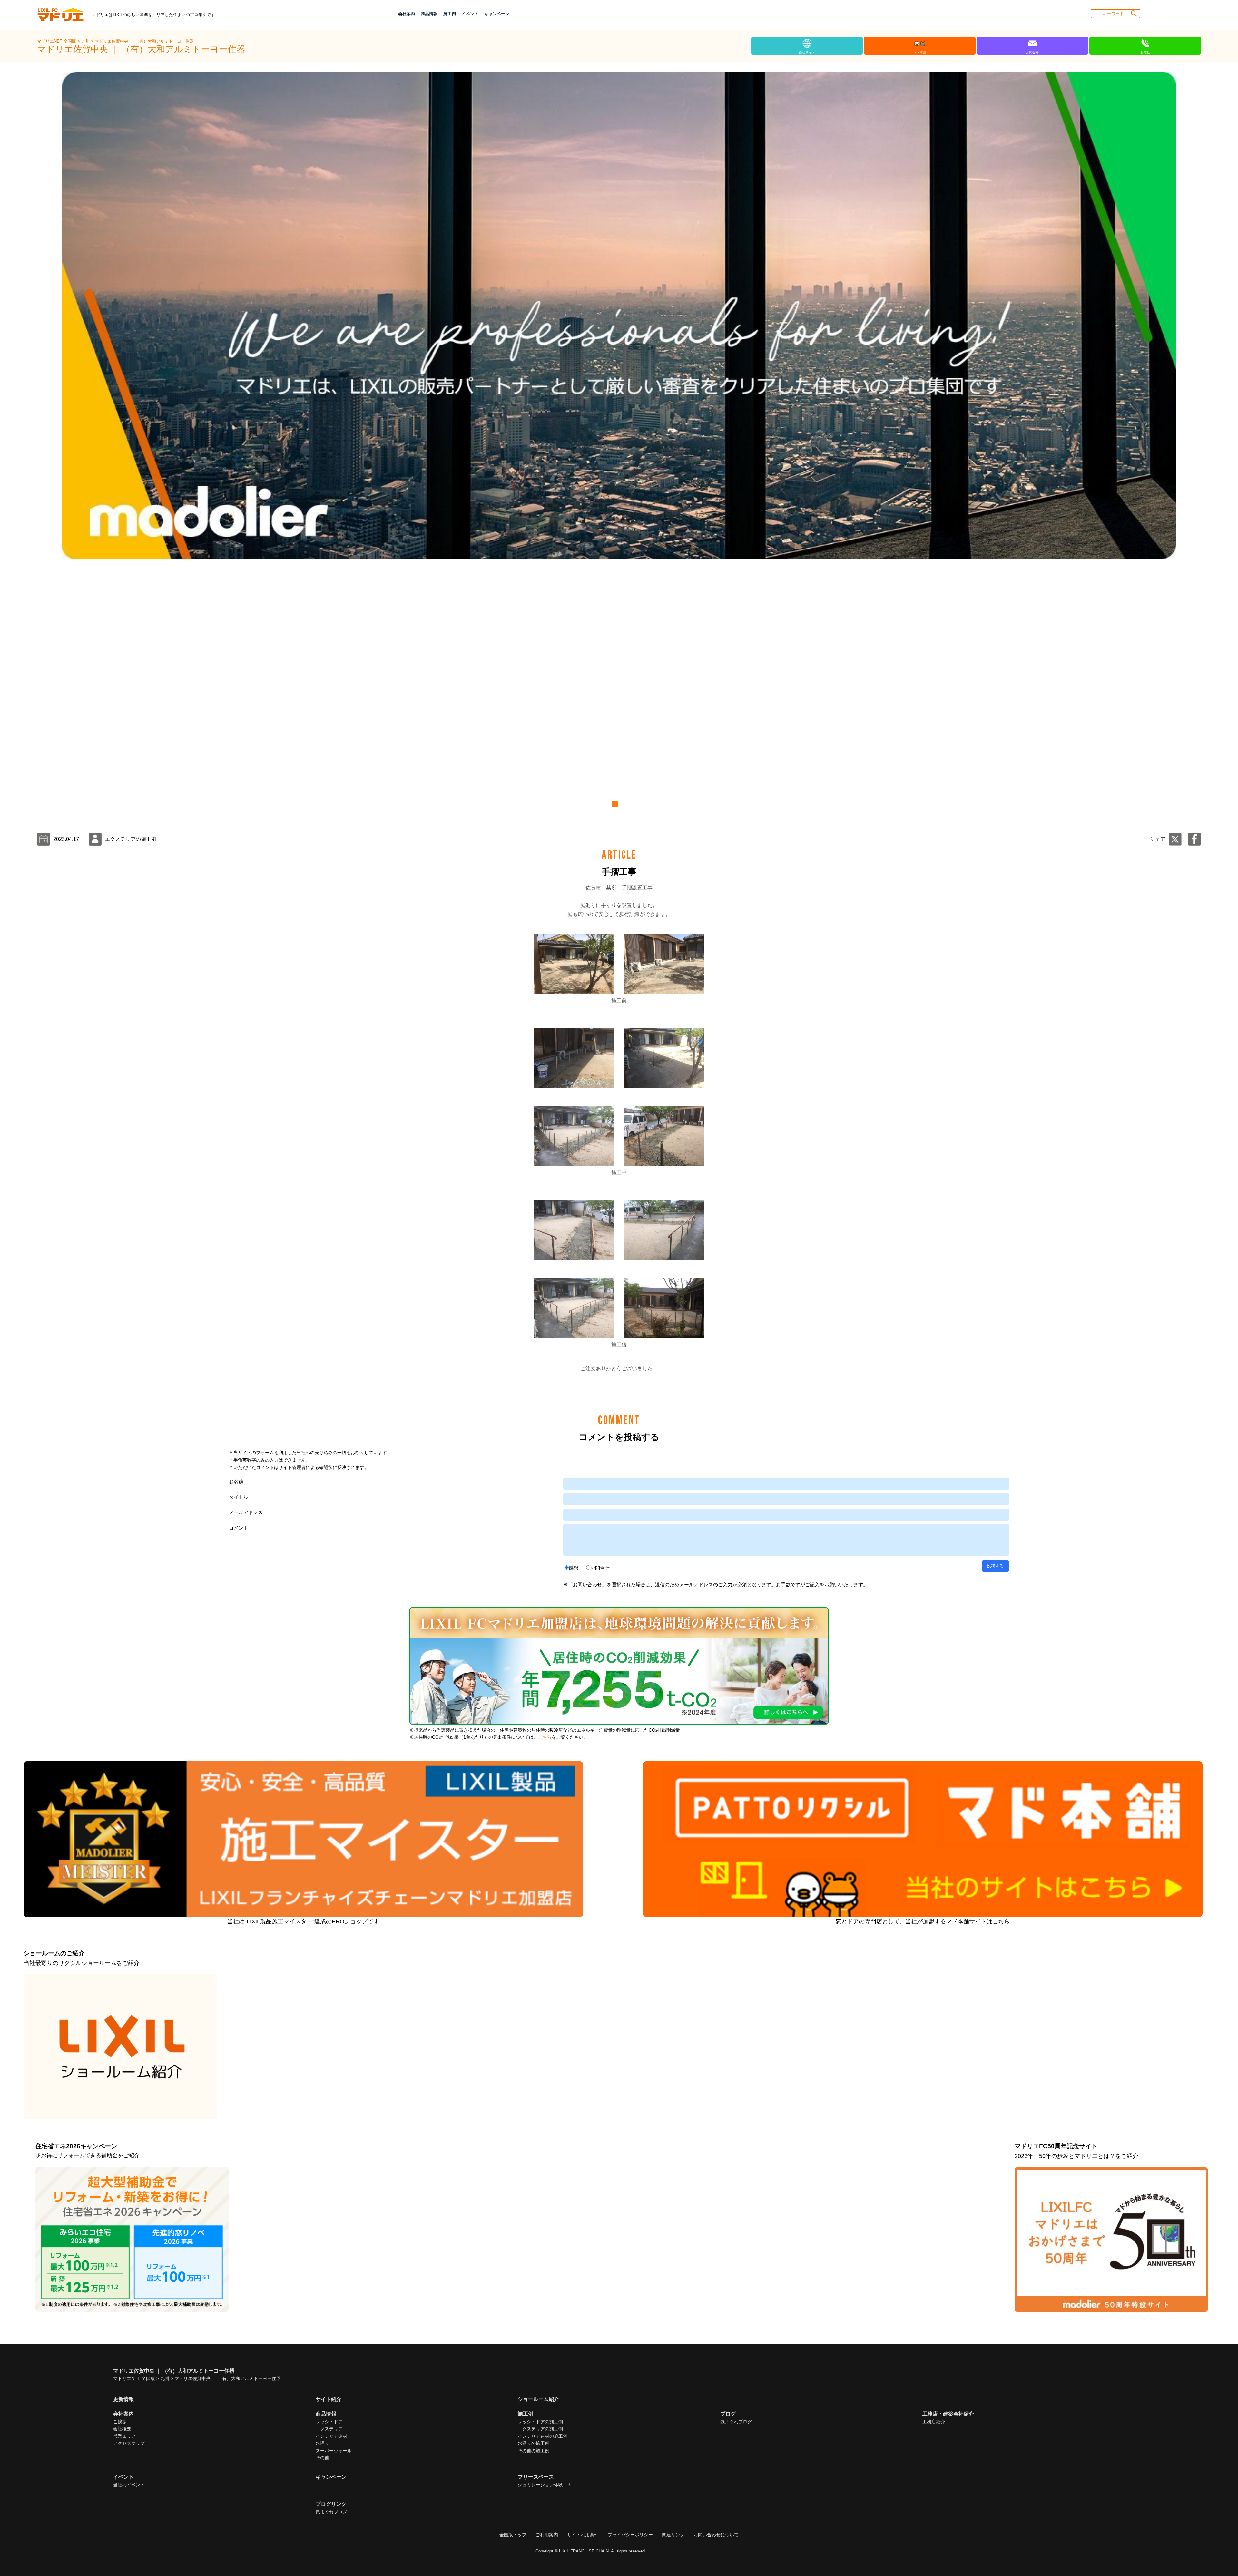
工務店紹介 (934, 2422)
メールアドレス (246, 1512)
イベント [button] (470, 14)
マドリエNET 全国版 (57, 41)
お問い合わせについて (716, 2535)
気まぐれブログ (736, 2422)
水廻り (322, 2443)
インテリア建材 (331, 2436)
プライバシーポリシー (630, 2535)
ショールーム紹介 (538, 2399)
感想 (574, 1568)
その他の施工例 (534, 2451)
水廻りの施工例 (534, 2443)
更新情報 (123, 2399)
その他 (322, 2458)
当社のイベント (129, 2485)
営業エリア (124, 2436)
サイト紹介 (329, 2399)
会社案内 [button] (407, 14)
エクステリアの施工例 (540, 2429)
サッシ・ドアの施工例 (540, 2422)
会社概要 (122, 2429)
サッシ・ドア (329, 2422)
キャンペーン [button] (497, 14)
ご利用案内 (547, 2535)
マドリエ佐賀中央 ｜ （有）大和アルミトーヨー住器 (144, 41)
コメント (239, 1528)
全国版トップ (513, 2535)
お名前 (236, 1481)
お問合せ (600, 1568)
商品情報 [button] (429, 14)
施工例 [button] (450, 14)
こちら (545, 1737)
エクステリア (329, 2429)
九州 (86, 41)
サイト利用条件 (583, 2535)
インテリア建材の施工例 (543, 2436)
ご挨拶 (120, 2422)
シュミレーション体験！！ (545, 2485)
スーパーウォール (334, 2451)
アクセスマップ (129, 2443)
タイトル (239, 1497)
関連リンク (673, 2535)
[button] (614, 804)
